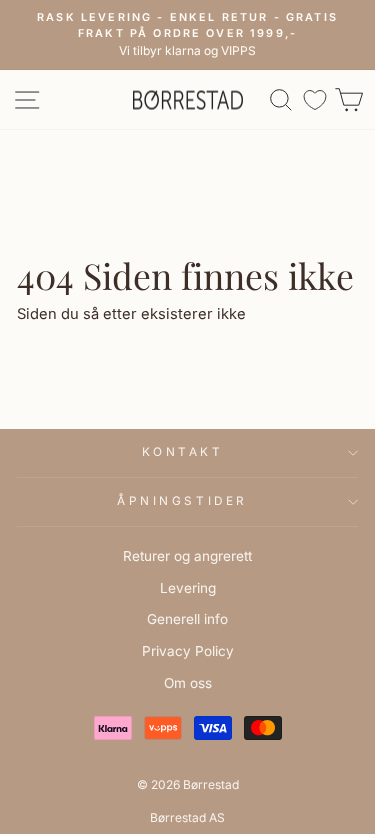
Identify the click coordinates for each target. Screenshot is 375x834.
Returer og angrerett (187, 556)
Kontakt (183, 452)
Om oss (188, 683)
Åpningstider (182, 501)
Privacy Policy (188, 651)
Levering (188, 588)
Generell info (187, 619)
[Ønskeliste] (315, 99)
